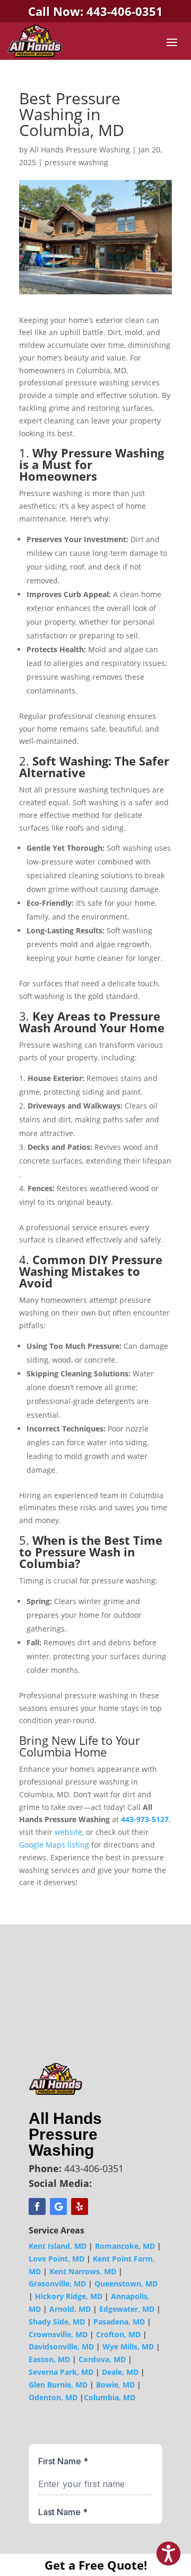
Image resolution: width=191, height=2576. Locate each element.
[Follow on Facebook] (37, 2206)
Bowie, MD (115, 2385)
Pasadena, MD (119, 2322)
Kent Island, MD (58, 2246)
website (68, 1832)
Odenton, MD (53, 2397)
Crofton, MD (118, 2334)
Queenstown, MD (126, 2284)
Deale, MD (120, 2372)
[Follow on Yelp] (80, 2206)
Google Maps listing (54, 1845)
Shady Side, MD (57, 2322)
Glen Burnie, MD (58, 2385)
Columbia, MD (110, 2397)
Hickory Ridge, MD (69, 2296)
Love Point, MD (57, 2259)
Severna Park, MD (61, 2372)
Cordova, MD (102, 2359)
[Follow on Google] (58, 2206)
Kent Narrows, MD (83, 2271)
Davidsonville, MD (61, 2347)
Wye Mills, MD (128, 2347)
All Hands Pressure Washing (80, 150)
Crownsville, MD (58, 2334)
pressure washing (76, 162)
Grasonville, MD (57, 2284)
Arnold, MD (70, 2309)
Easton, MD (49, 2359)
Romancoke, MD (125, 2246)
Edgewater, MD (127, 2309)
